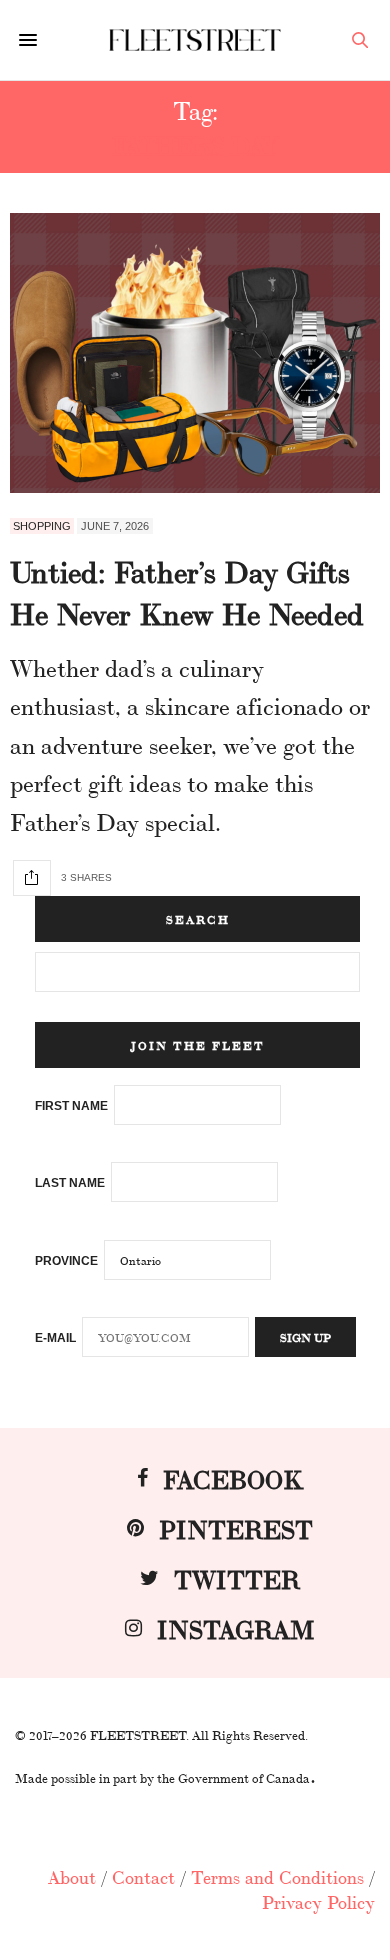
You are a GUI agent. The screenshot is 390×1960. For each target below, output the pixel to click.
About (72, 1876)
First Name (71, 1106)
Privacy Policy (318, 1901)
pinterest (236, 1527)
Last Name (70, 1183)
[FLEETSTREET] (195, 40)
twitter (237, 1577)
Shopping (42, 526)
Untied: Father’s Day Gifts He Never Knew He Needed (187, 591)
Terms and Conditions (277, 1876)
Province (66, 1261)
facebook (233, 1477)
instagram (236, 1627)
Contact (143, 1876)
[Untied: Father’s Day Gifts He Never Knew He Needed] (195, 353)
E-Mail (55, 1338)
